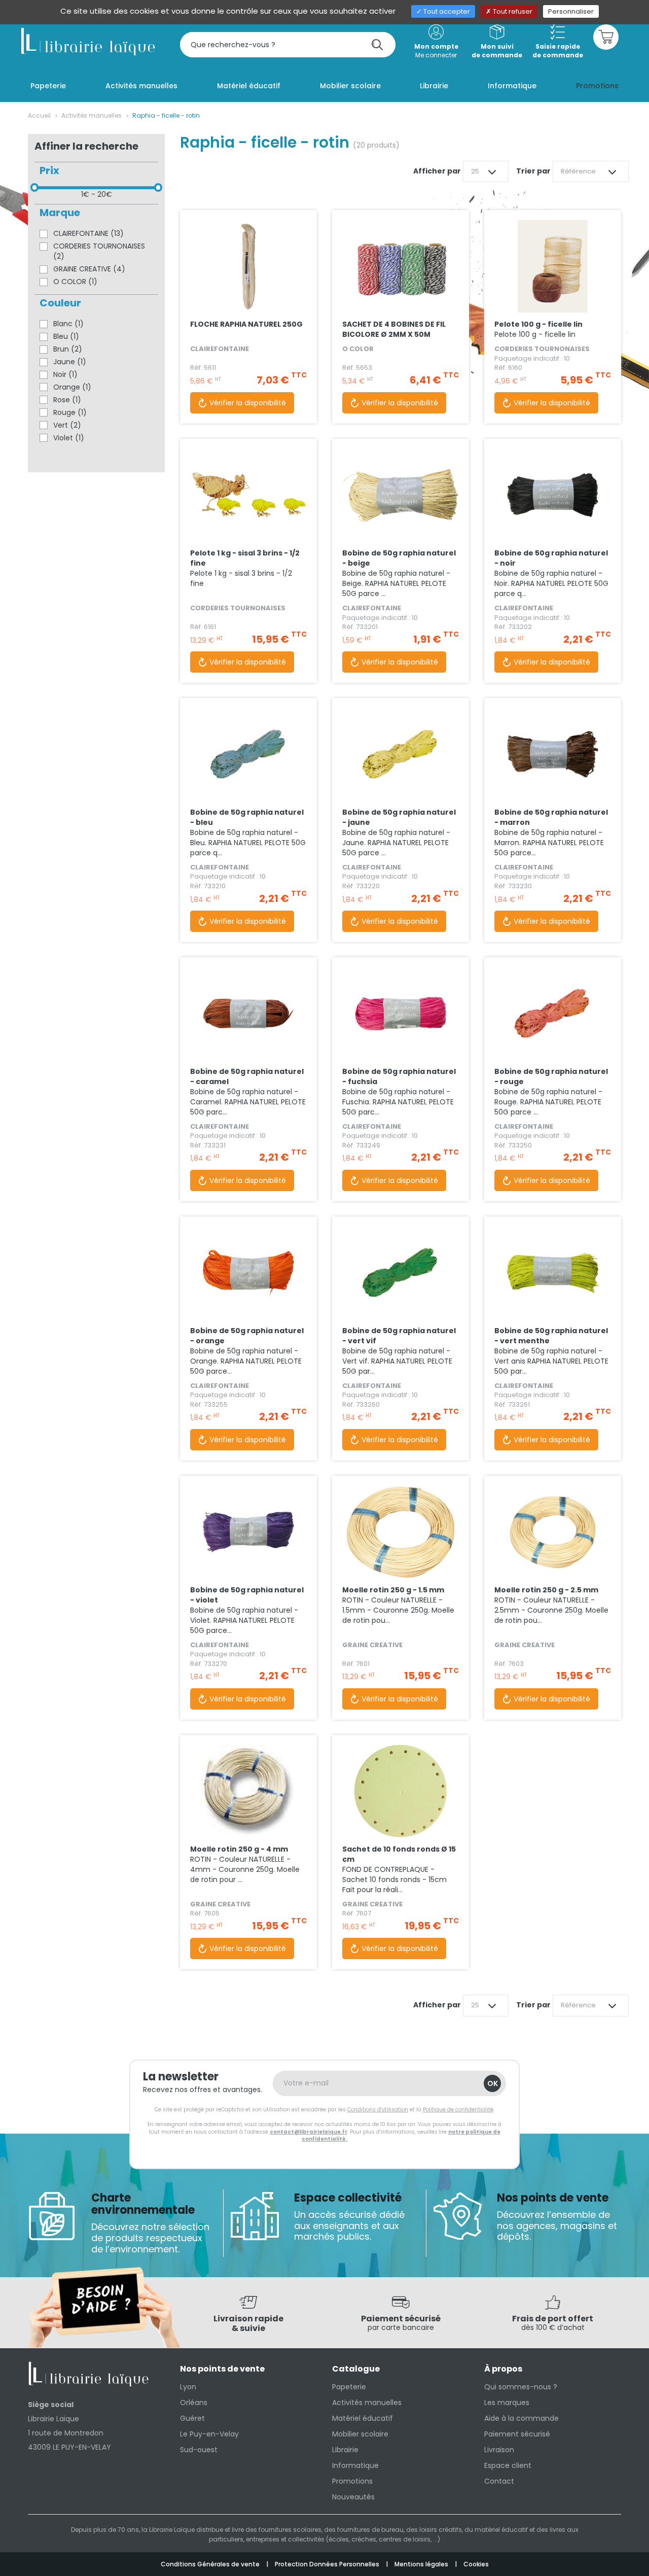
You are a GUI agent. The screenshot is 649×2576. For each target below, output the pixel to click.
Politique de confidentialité (458, 2110)
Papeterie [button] (48, 86)
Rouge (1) (70, 412)
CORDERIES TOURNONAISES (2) (99, 251)
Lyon (188, 2387)
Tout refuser (512, 11)
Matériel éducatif (363, 2418)
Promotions (352, 2481)
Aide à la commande (521, 2418)
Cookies (476, 2564)
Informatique (355, 2465)
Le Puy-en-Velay (209, 2434)
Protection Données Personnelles (328, 2564)
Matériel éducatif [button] (249, 86)
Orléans (194, 2403)
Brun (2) (68, 349)
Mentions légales (422, 2564)
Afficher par (437, 171)
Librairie (345, 2450)
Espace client (508, 2465)
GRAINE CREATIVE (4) (89, 269)
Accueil (39, 115)
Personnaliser (571, 11)
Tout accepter (446, 11)
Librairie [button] (434, 86)
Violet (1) (69, 438)
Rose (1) (67, 400)
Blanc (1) (68, 324)
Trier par (533, 171)
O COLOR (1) (75, 282)
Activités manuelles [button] (141, 86)
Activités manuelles (92, 115)
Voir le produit (248, 292)
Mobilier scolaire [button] (350, 86)
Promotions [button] (597, 86)
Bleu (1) (66, 336)
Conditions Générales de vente (211, 2564)
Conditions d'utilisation (378, 2110)
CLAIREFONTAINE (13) (88, 233)
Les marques (507, 2403)
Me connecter (436, 51)
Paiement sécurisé (517, 2434)
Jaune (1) (70, 362)
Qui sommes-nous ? (521, 2387)
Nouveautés (353, 2497)
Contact (499, 2481)
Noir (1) (65, 374)
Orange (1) (72, 387)
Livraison (499, 2450)
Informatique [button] (512, 86)
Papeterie (349, 2387)
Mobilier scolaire (360, 2434)
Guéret (192, 2418)
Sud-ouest (199, 2450)
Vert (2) (67, 425)
